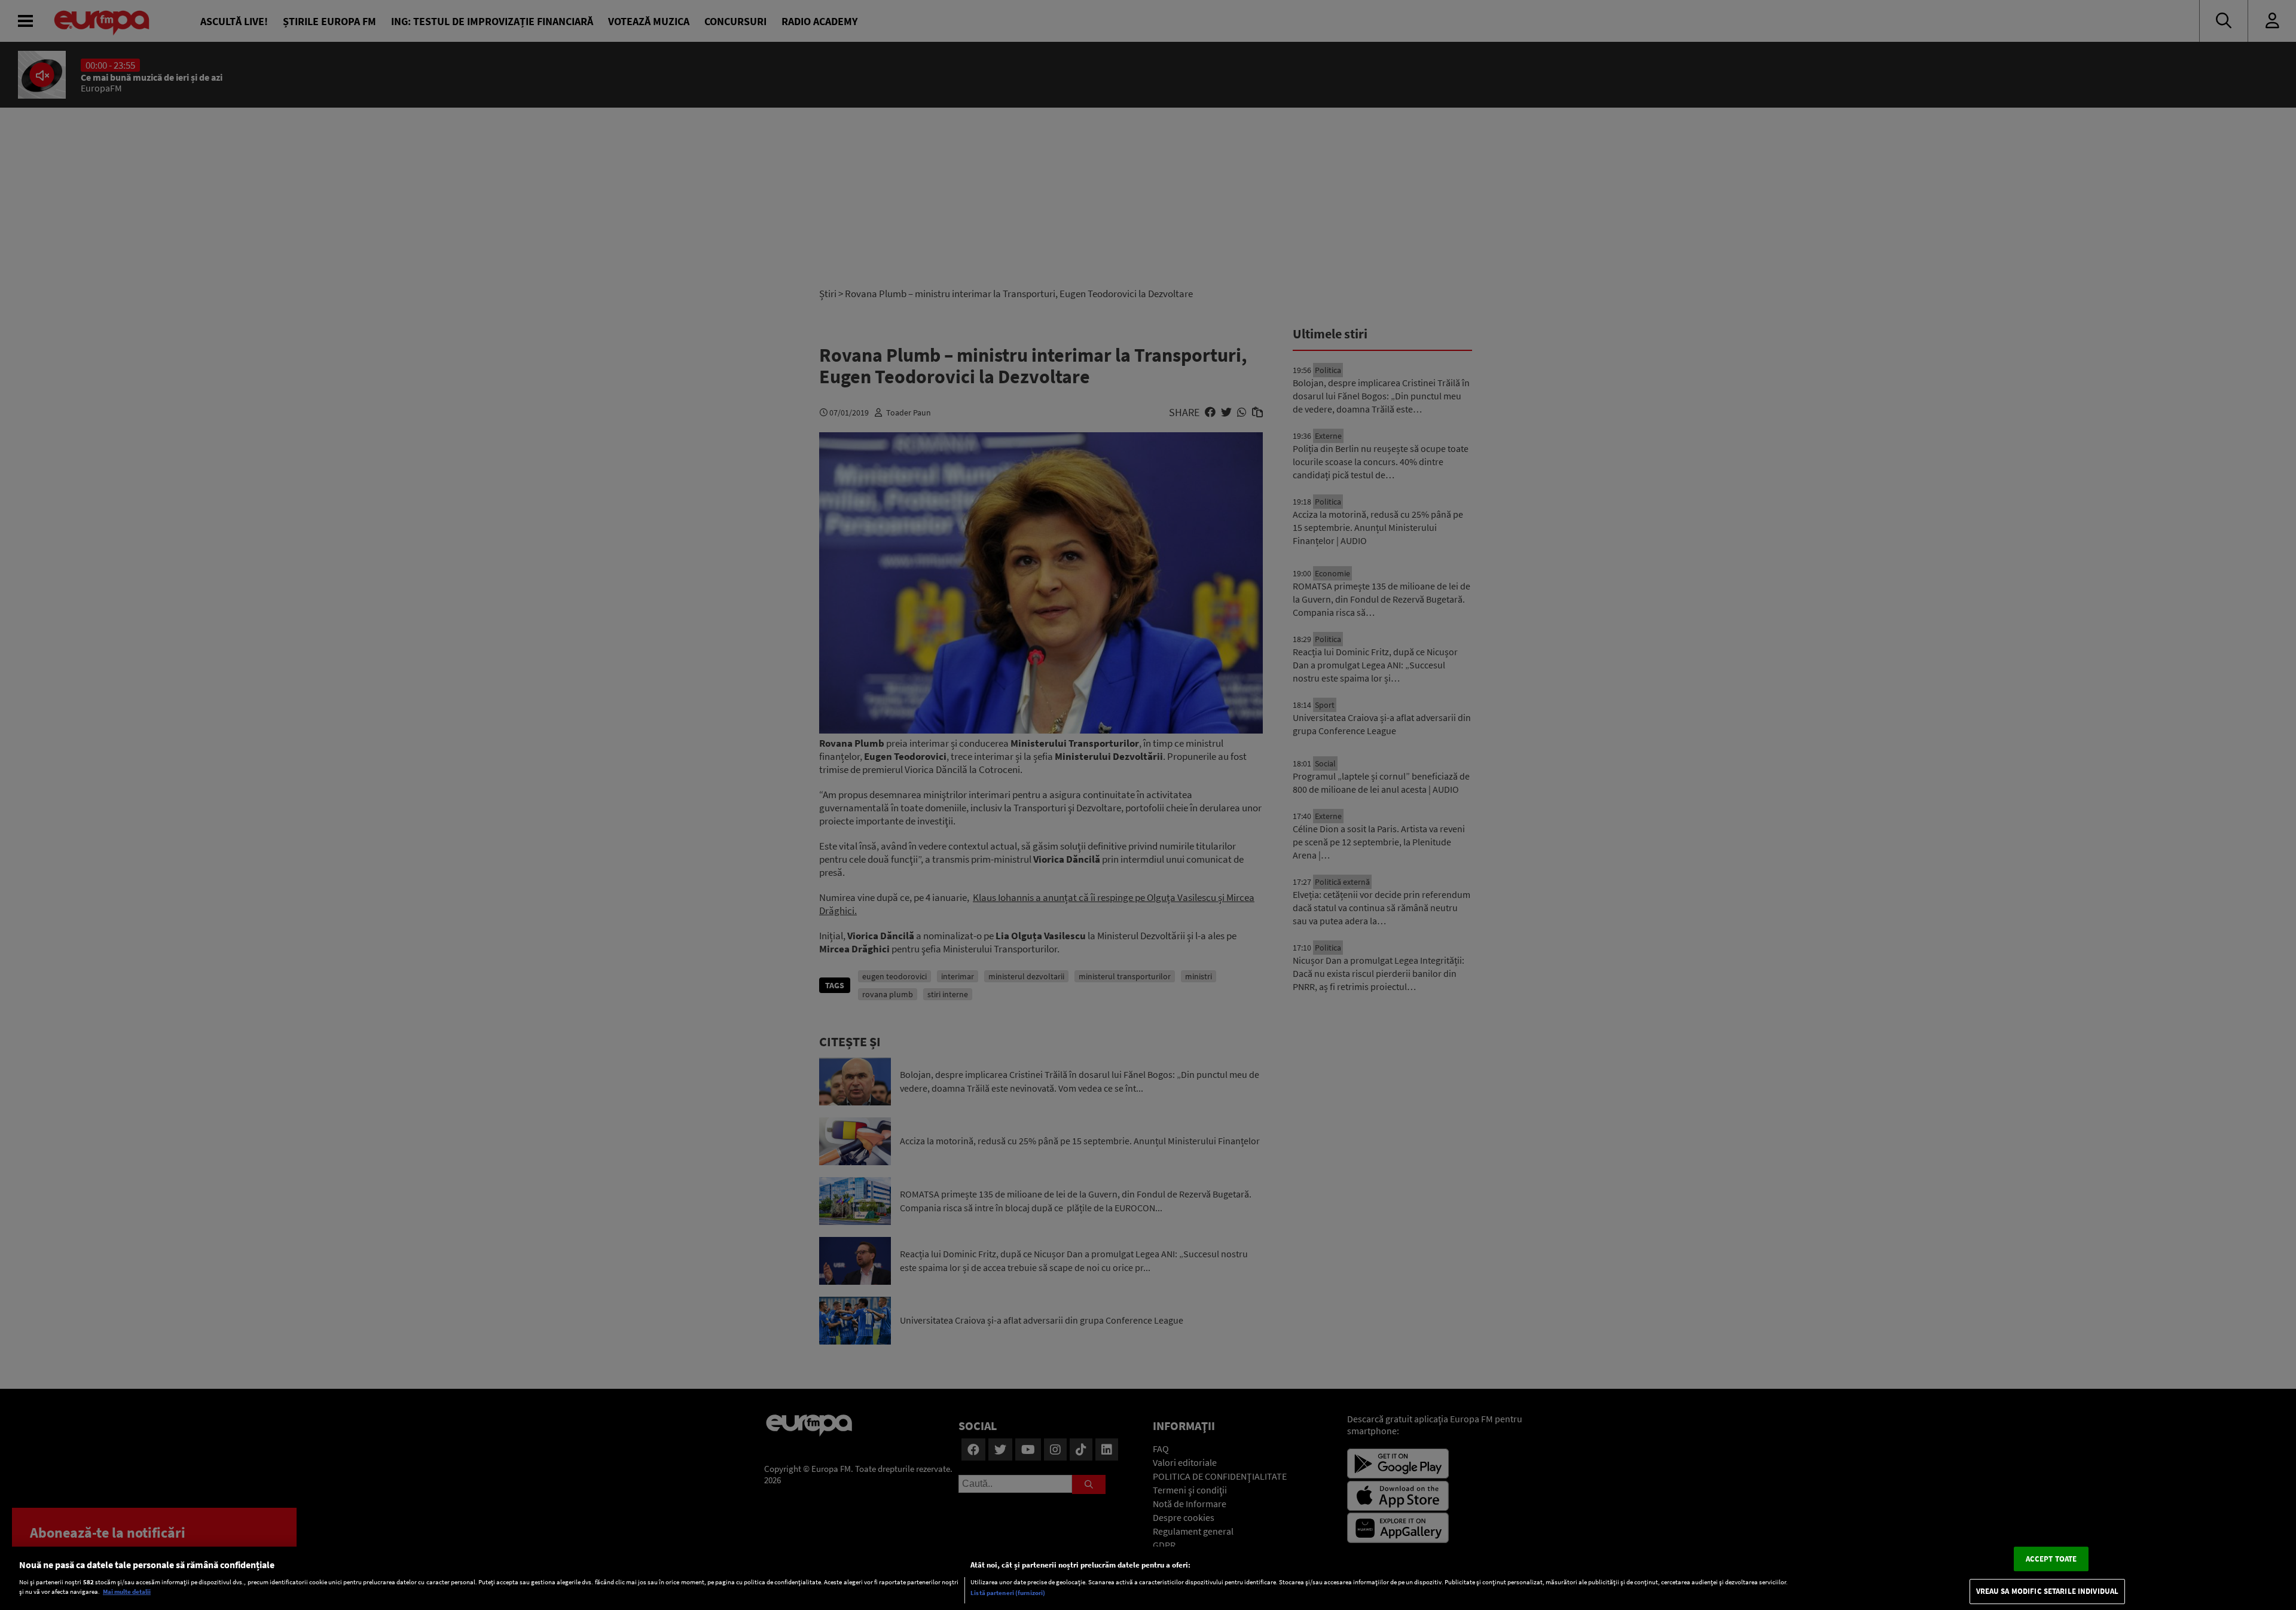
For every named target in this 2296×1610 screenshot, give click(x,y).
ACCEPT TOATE (2051, 1559)
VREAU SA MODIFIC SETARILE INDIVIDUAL (2048, 1592)
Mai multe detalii (127, 1592)
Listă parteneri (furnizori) (1008, 1593)
